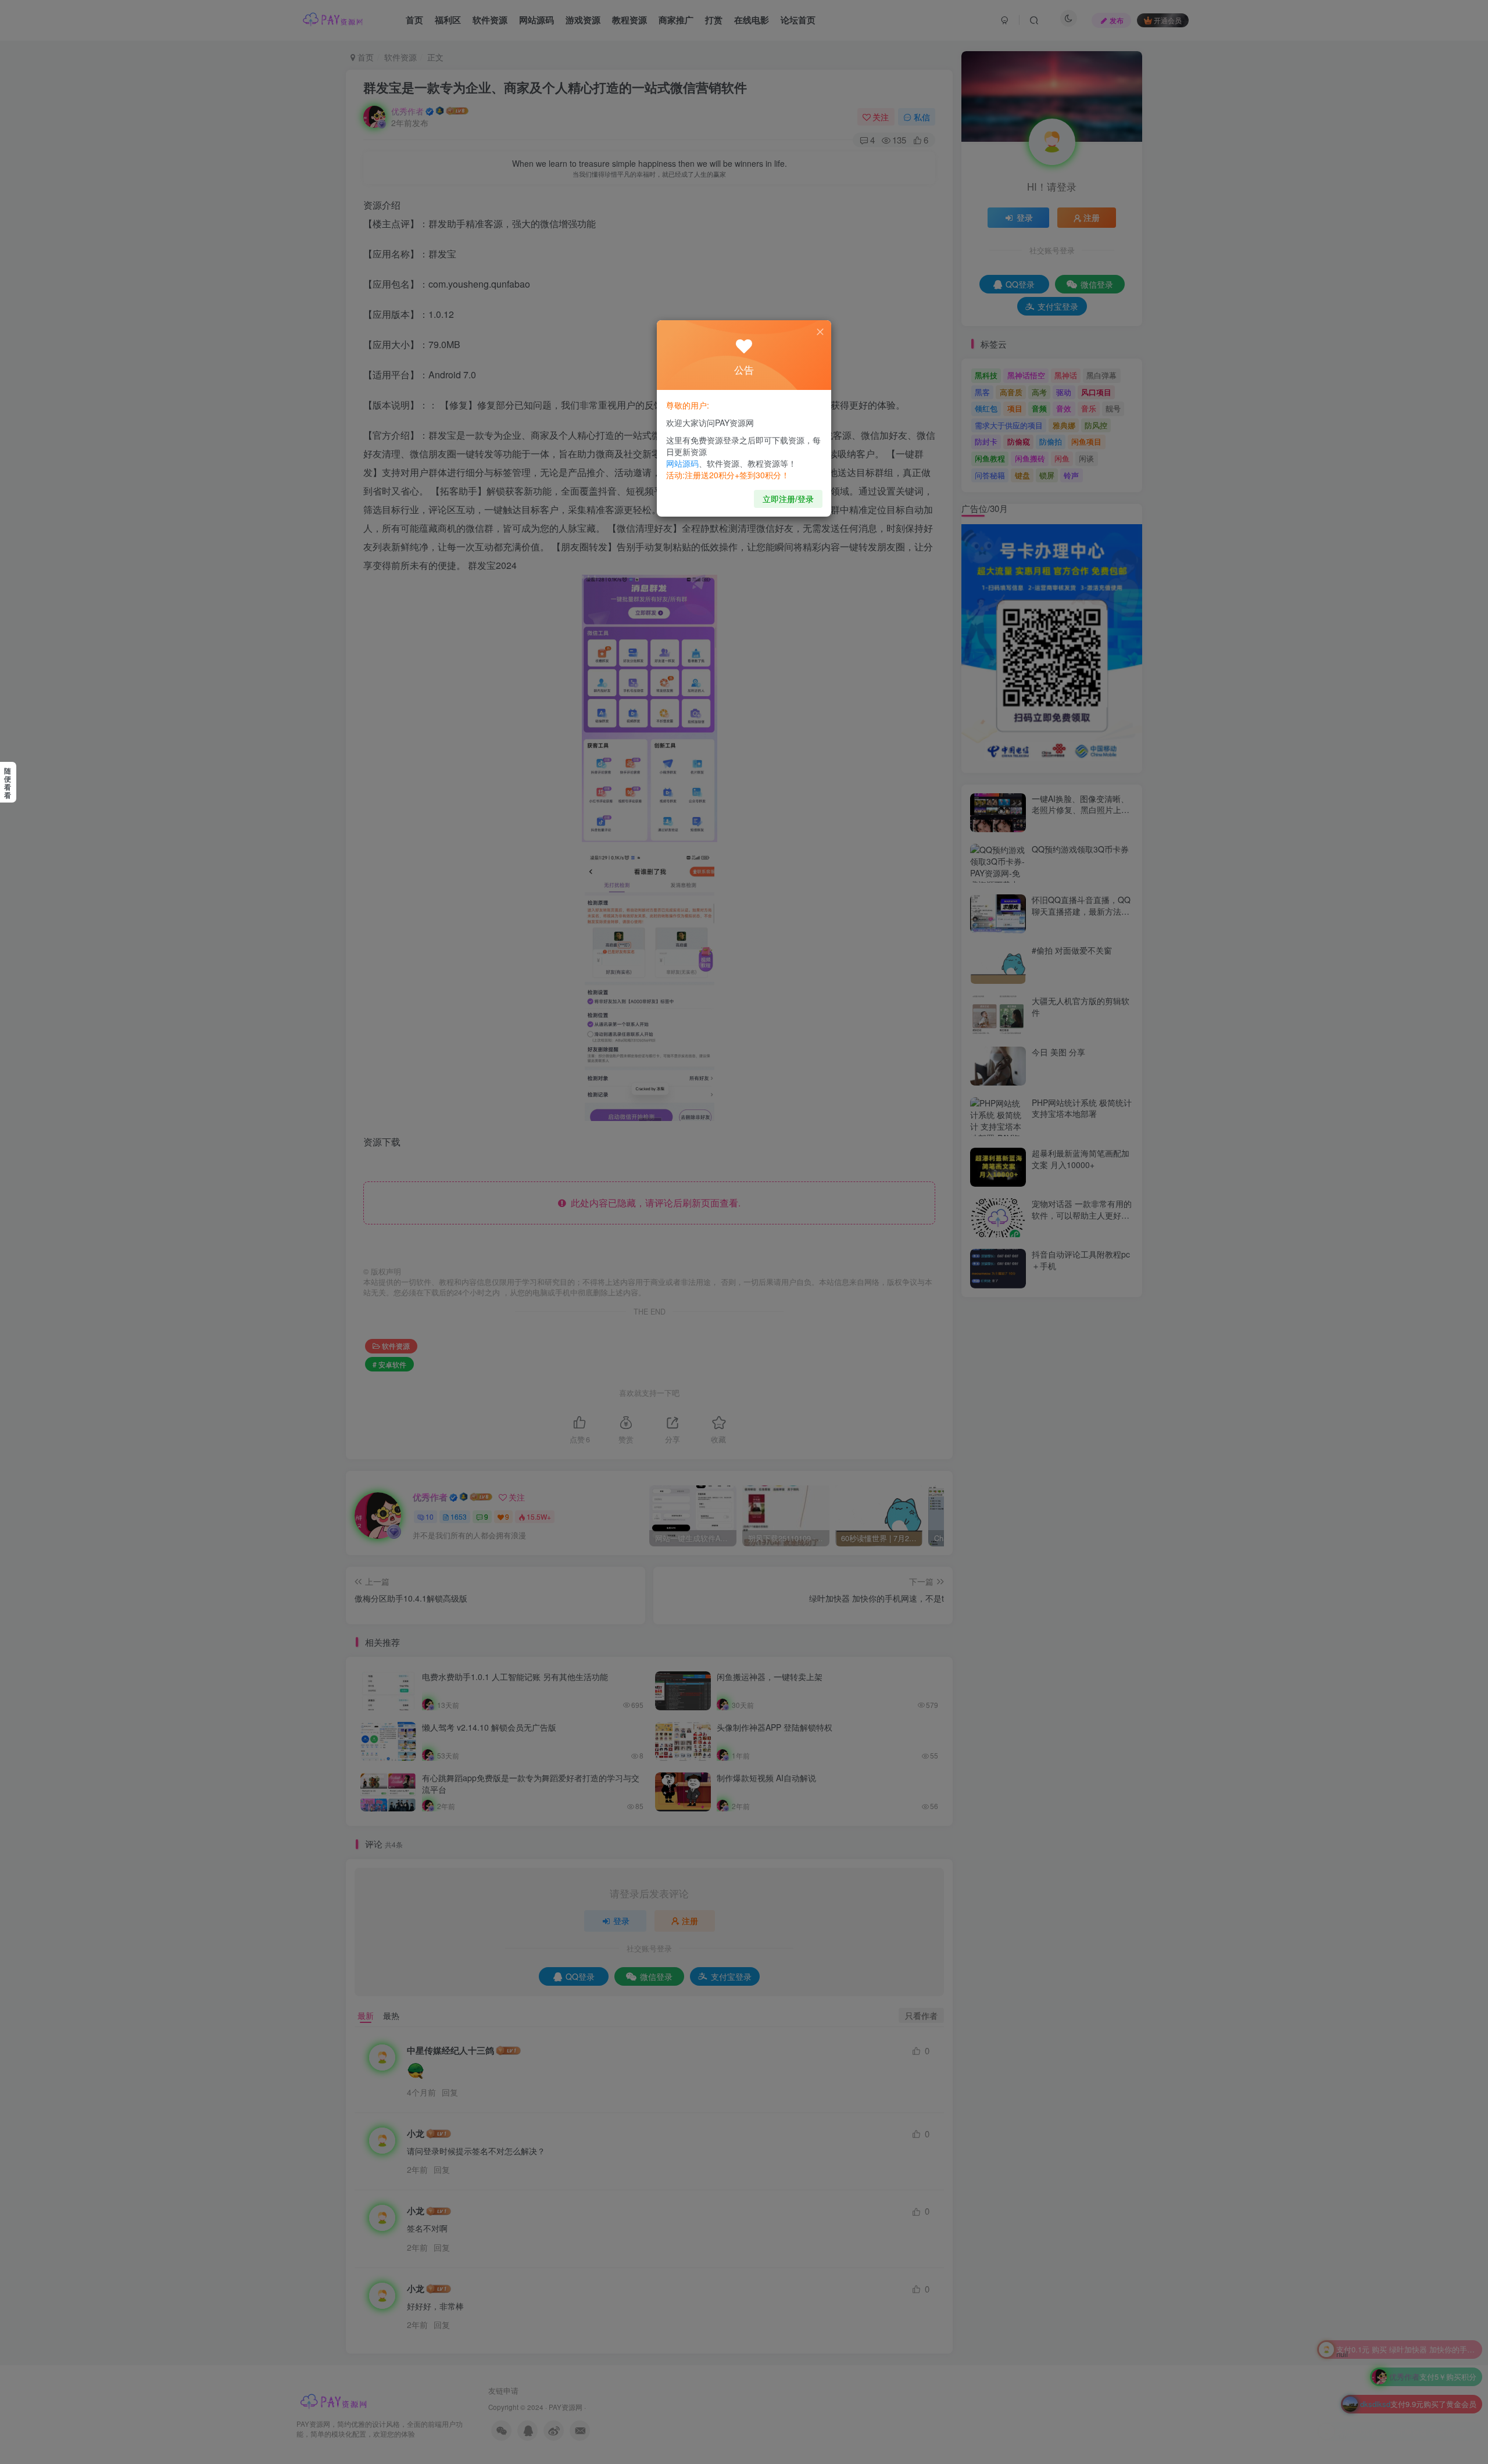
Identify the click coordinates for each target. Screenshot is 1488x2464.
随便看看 (8, 783)
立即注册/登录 (788, 499)
